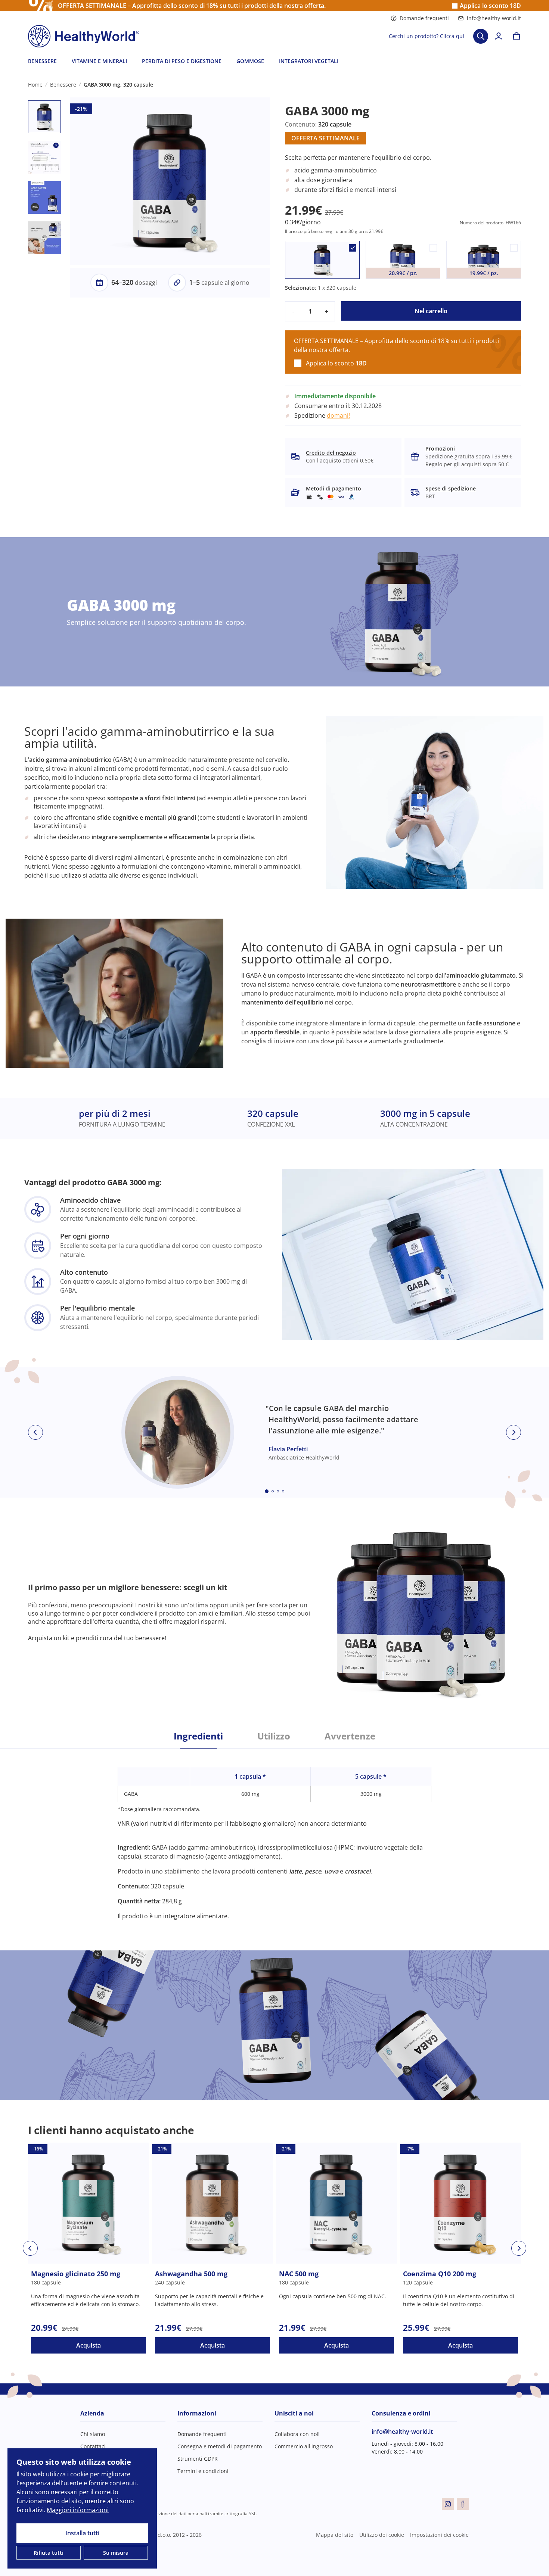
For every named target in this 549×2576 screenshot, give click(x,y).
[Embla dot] (267, 1491)
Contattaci (93, 2446)
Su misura (116, 2553)
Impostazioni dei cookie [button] (439, 2535)
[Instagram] (448, 2504)
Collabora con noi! (297, 2434)
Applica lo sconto (490, 6)
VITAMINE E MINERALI (99, 61)
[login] (499, 36)
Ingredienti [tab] (198, 1736)
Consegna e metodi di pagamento (220, 2446)
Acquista (89, 2345)
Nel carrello (431, 311)
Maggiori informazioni (78, 2510)
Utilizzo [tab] (274, 1736)
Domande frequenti (424, 18)
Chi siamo (93, 2434)
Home (35, 85)
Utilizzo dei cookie (382, 2535)
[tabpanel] (274, 1835)
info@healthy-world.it (494, 18)
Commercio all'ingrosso (304, 2446)
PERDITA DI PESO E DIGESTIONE (182, 61)
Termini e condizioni (203, 2471)
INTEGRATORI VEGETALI (309, 61)
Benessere (63, 85)
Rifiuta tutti (49, 2553)
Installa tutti (82, 2533)
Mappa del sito (335, 2535)
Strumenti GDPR (198, 2459)
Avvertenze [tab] (350, 1736)
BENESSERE (42, 61)
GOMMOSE (250, 61)
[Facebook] (463, 2504)
